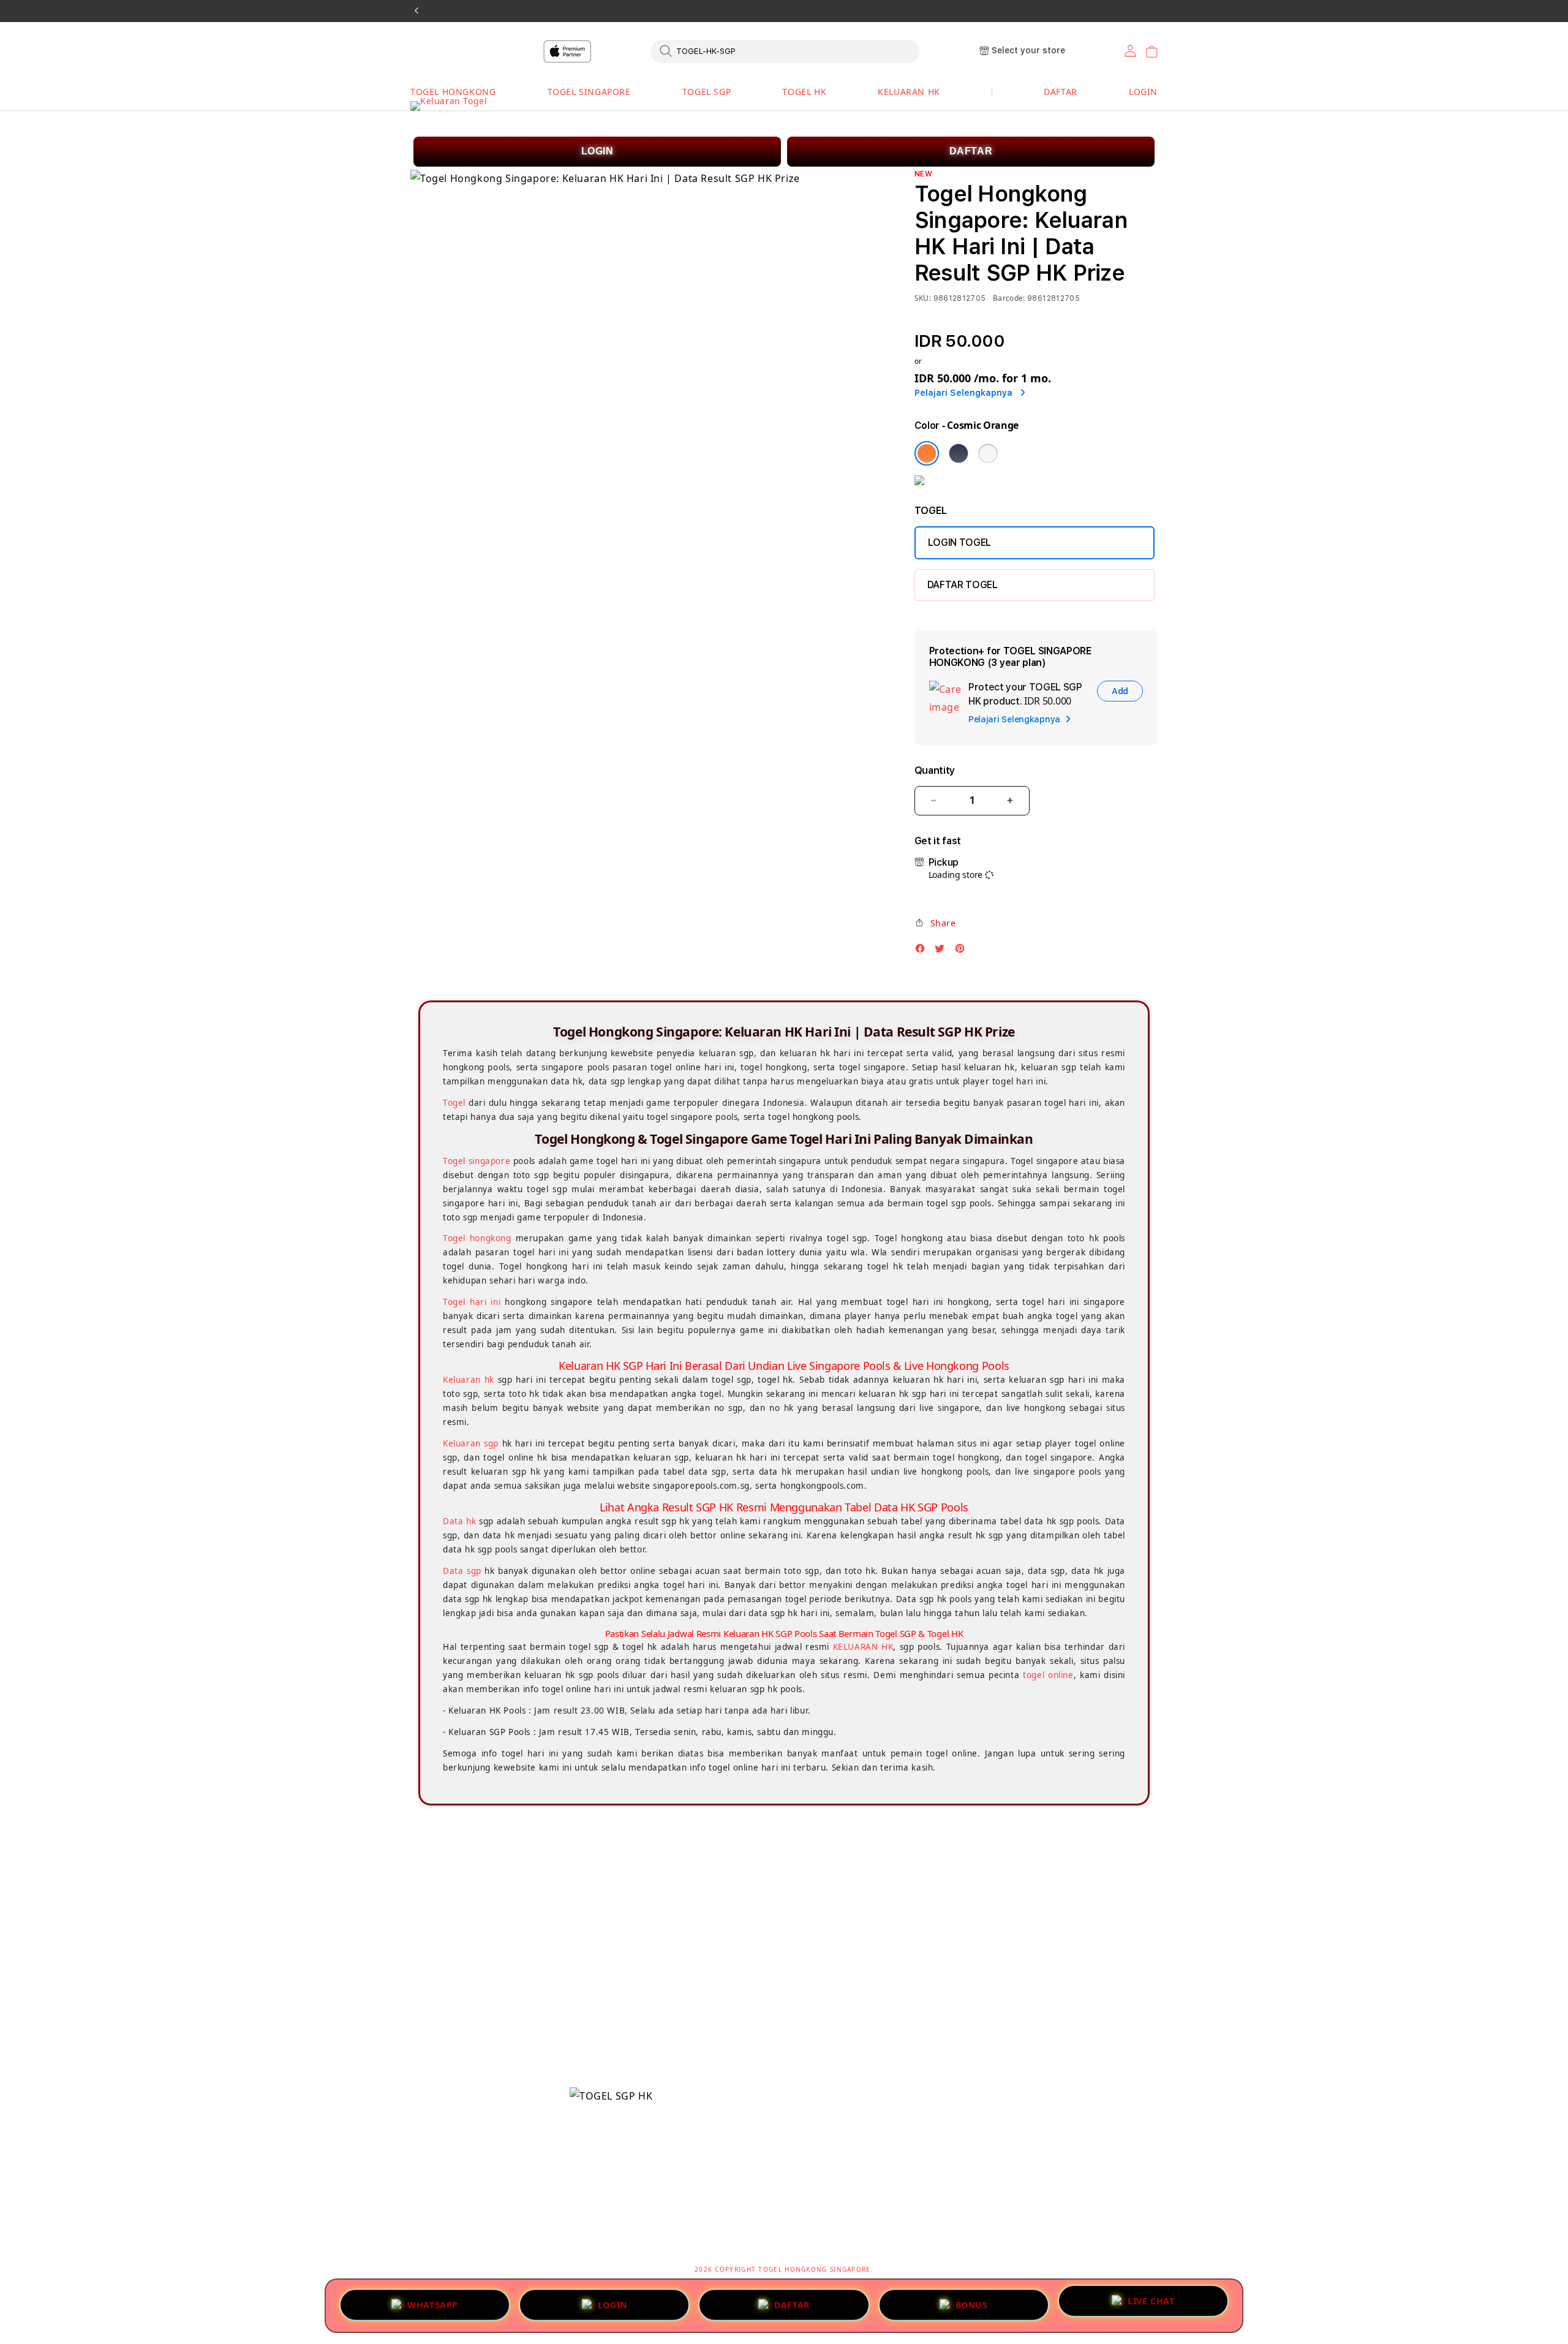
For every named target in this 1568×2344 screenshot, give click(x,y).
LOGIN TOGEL (959, 543)
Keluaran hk (469, 1380)
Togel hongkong (477, 1238)
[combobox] (785, 51)
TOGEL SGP (707, 92)
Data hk (459, 1521)
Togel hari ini (472, 1302)
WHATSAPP (433, 2301)
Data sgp (462, 1571)
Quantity (935, 770)
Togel (454, 1103)
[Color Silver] (988, 453)
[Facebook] (923, 952)
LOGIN (597, 151)
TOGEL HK (804, 92)
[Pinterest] (963, 952)
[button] (453, 92)
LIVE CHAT (1151, 2304)
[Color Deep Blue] (959, 453)
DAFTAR (971, 151)
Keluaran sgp (471, 1443)
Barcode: (1009, 298)
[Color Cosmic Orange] (927, 453)
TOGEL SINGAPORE (589, 92)
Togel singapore (477, 1161)
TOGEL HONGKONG (453, 92)
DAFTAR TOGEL (963, 585)
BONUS (972, 2301)
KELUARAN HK (909, 92)
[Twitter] (943, 952)
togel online (1048, 1675)
